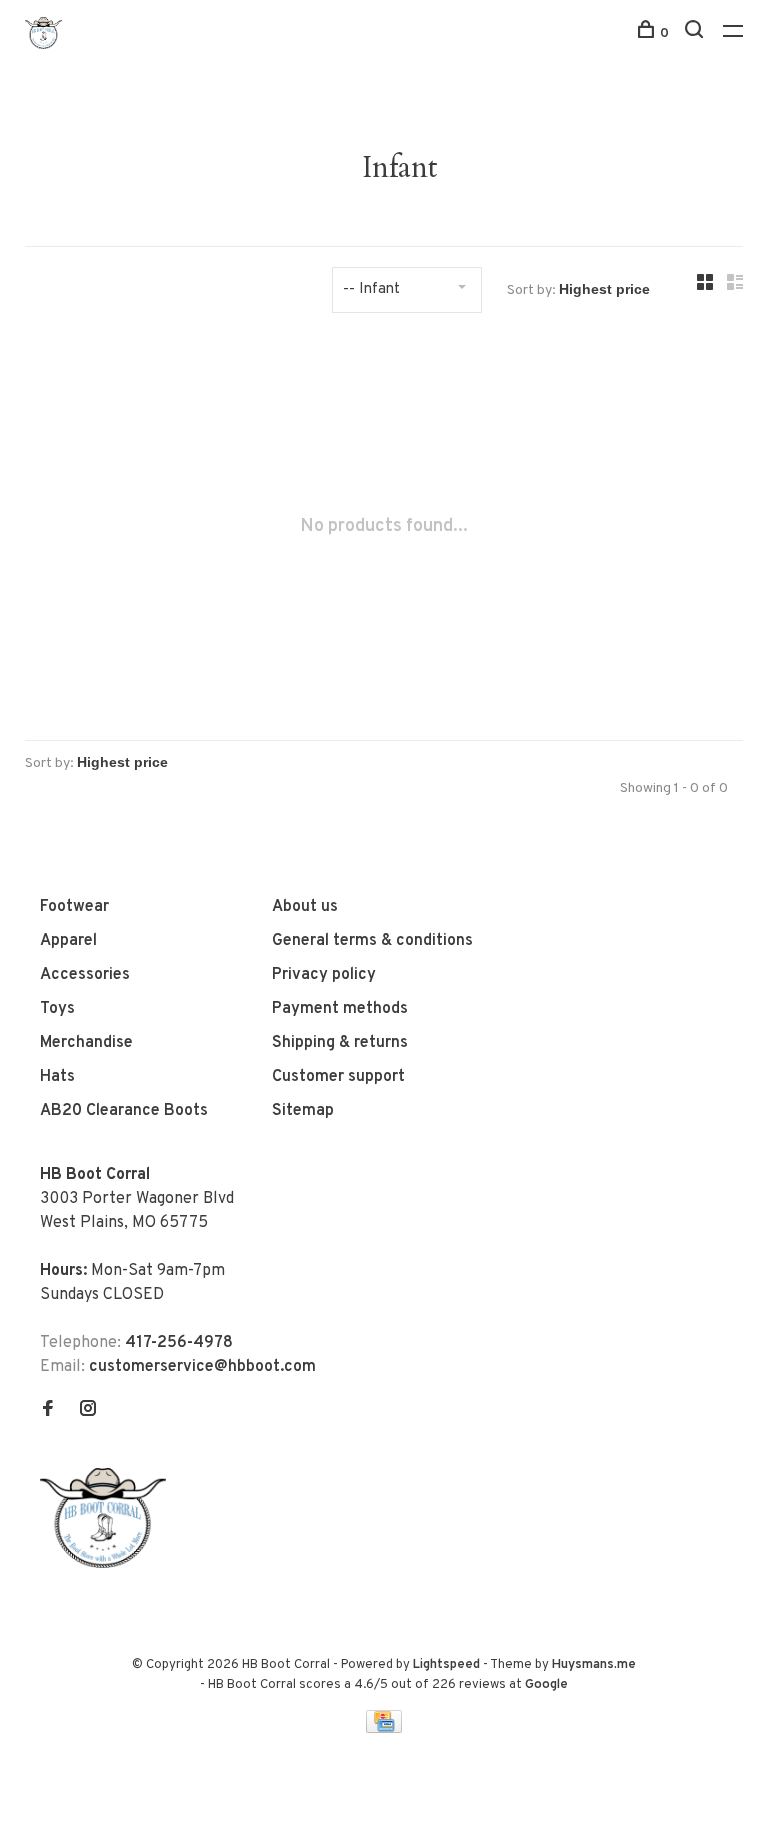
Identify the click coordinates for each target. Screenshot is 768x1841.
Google (546, 1685)
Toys (57, 1009)
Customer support (338, 1077)
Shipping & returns (340, 1043)
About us (305, 907)
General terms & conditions (372, 941)
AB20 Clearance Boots (124, 1111)
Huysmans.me (594, 1665)
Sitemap (303, 1111)
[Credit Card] (384, 1729)
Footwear (74, 907)
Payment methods (340, 1009)
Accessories (85, 975)
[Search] (696, 33)
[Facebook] (48, 1411)
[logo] (108, 1564)
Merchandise (86, 1043)
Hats (57, 1077)
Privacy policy (324, 975)
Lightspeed (446, 1665)
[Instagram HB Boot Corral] (88, 1411)
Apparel (68, 941)
